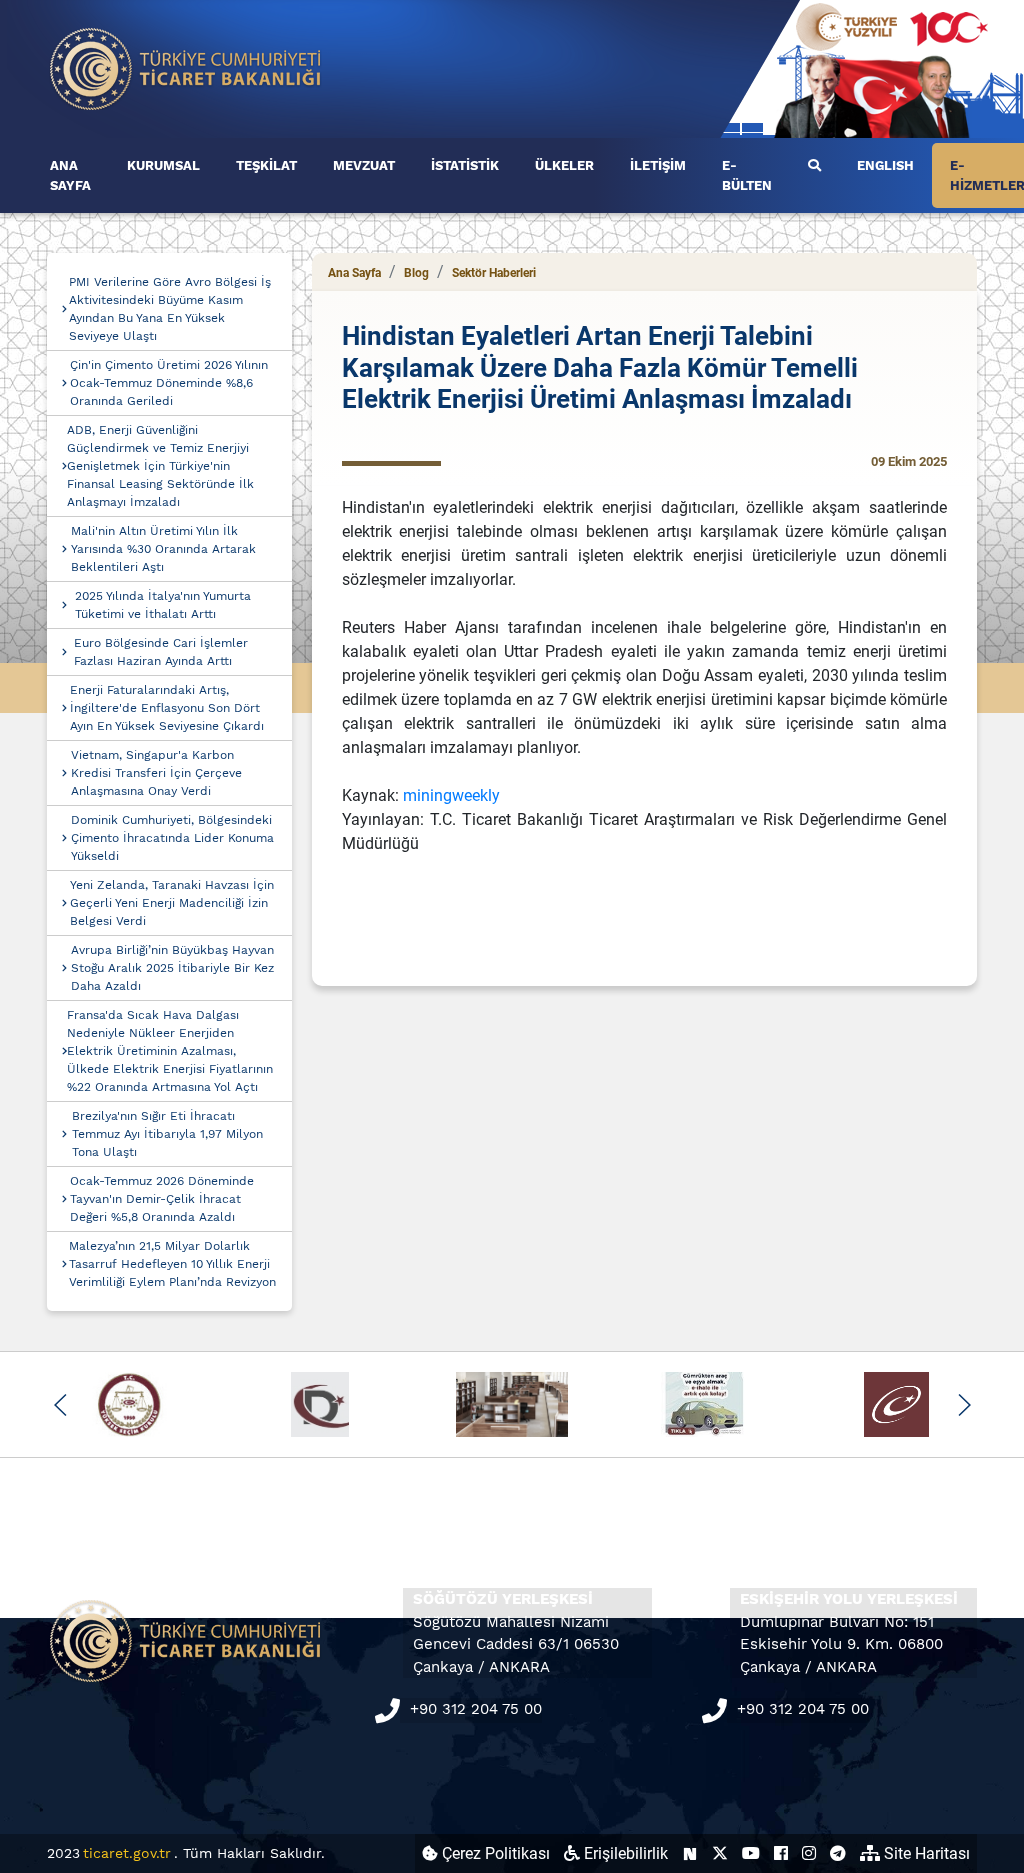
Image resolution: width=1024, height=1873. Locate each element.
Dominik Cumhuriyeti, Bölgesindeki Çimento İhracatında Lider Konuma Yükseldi (172, 838)
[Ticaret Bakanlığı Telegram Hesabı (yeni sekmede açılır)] (838, 1853)
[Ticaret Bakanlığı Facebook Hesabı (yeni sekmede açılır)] (781, 1853)
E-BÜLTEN (747, 175)
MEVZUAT (364, 165)
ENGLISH (885, 165)
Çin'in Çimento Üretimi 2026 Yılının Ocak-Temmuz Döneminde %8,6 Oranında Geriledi (169, 383)
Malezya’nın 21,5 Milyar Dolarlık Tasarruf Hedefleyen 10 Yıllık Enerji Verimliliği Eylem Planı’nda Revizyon (172, 1264)
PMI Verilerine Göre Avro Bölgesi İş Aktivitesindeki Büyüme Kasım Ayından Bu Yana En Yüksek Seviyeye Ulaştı (170, 309)
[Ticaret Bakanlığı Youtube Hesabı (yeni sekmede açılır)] (751, 1853)
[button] (60, 1405)
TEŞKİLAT (266, 165)
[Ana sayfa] (186, 67)
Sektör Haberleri (494, 273)
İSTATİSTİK (465, 165)
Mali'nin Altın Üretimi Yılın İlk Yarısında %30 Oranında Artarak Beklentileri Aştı (163, 549)
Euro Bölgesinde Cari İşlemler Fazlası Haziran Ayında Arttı (161, 652)
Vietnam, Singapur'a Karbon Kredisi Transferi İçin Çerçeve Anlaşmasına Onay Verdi (156, 773)
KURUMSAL (163, 165)
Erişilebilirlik (624, 1853)
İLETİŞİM (658, 165)
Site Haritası (925, 1853)
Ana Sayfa (354, 273)
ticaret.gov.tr (127, 1853)
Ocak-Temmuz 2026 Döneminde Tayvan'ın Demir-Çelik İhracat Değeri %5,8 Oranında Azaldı (162, 1199)
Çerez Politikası (494, 1853)
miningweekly (451, 795)
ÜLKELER (564, 165)
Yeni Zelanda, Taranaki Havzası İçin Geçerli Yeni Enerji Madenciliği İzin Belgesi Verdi (172, 903)
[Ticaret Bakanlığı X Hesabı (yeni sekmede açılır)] (720, 1853)
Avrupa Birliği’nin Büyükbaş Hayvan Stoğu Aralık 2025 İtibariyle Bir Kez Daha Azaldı (172, 968)
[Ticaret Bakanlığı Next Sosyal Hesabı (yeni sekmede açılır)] (690, 1853)
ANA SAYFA (70, 175)
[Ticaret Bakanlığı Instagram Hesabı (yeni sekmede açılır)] (809, 1853)
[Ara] (814, 166)
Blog (416, 273)
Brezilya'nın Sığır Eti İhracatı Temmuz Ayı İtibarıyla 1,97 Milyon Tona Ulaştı (167, 1134)
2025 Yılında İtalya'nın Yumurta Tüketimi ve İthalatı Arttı (163, 605)
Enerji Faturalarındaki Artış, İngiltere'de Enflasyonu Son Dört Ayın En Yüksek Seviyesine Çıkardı (167, 708)
